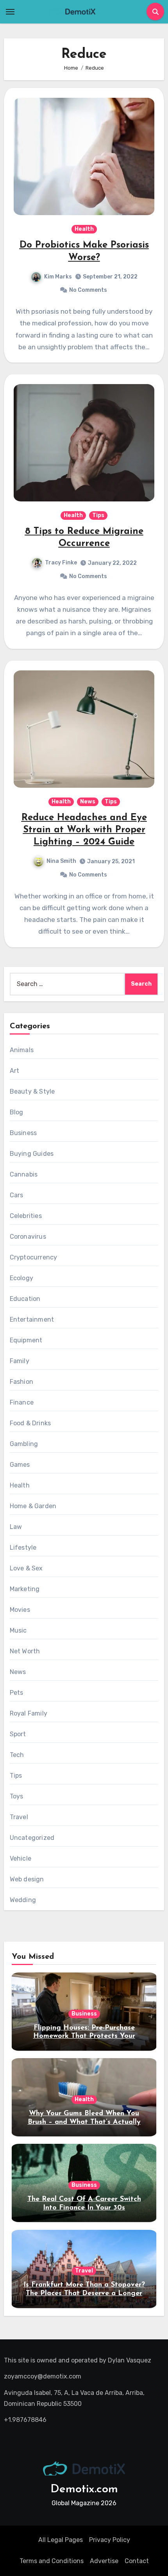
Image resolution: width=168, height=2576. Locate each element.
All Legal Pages (61, 2540)
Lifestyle (23, 1548)
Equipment (26, 1340)
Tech (17, 1755)
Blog (17, 1112)
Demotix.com (84, 2489)
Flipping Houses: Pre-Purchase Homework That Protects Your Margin (84, 2036)
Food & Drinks (30, 1423)
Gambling (24, 1444)
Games (20, 1465)
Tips (98, 515)
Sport (18, 1734)
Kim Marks (58, 277)
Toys (17, 1796)
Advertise (104, 2561)
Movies (20, 1610)
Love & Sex (26, 1568)
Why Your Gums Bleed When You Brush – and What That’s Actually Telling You (84, 2122)
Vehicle (21, 1858)
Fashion (21, 1382)
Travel (19, 1817)
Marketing (25, 1589)
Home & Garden (33, 1506)
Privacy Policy (110, 2540)
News (88, 802)
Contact (137, 2561)
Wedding (23, 1900)
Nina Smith (61, 861)
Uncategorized (32, 1838)
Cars (17, 1195)
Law (16, 1527)
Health (84, 229)
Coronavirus (28, 1237)
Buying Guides (32, 1154)
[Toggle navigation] (10, 12)
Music (18, 1630)
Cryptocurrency (34, 1257)
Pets (17, 1693)
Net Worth (25, 1651)
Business (23, 1133)
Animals (22, 1050)
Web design (27, 1879)
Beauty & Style (32, 1091)
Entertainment (32, 1319)
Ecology (21, 1278)
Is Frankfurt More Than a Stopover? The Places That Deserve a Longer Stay (84, 2293)
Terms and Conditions (52, 2561)
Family (20, 1361)
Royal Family (29, 1713)
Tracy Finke (61, 563)
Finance (22, 1402)
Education (25, 1299)
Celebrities (26, 1216)
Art (15, 1071)
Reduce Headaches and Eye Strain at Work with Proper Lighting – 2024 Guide (84, 830)
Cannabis (24, 1174)
